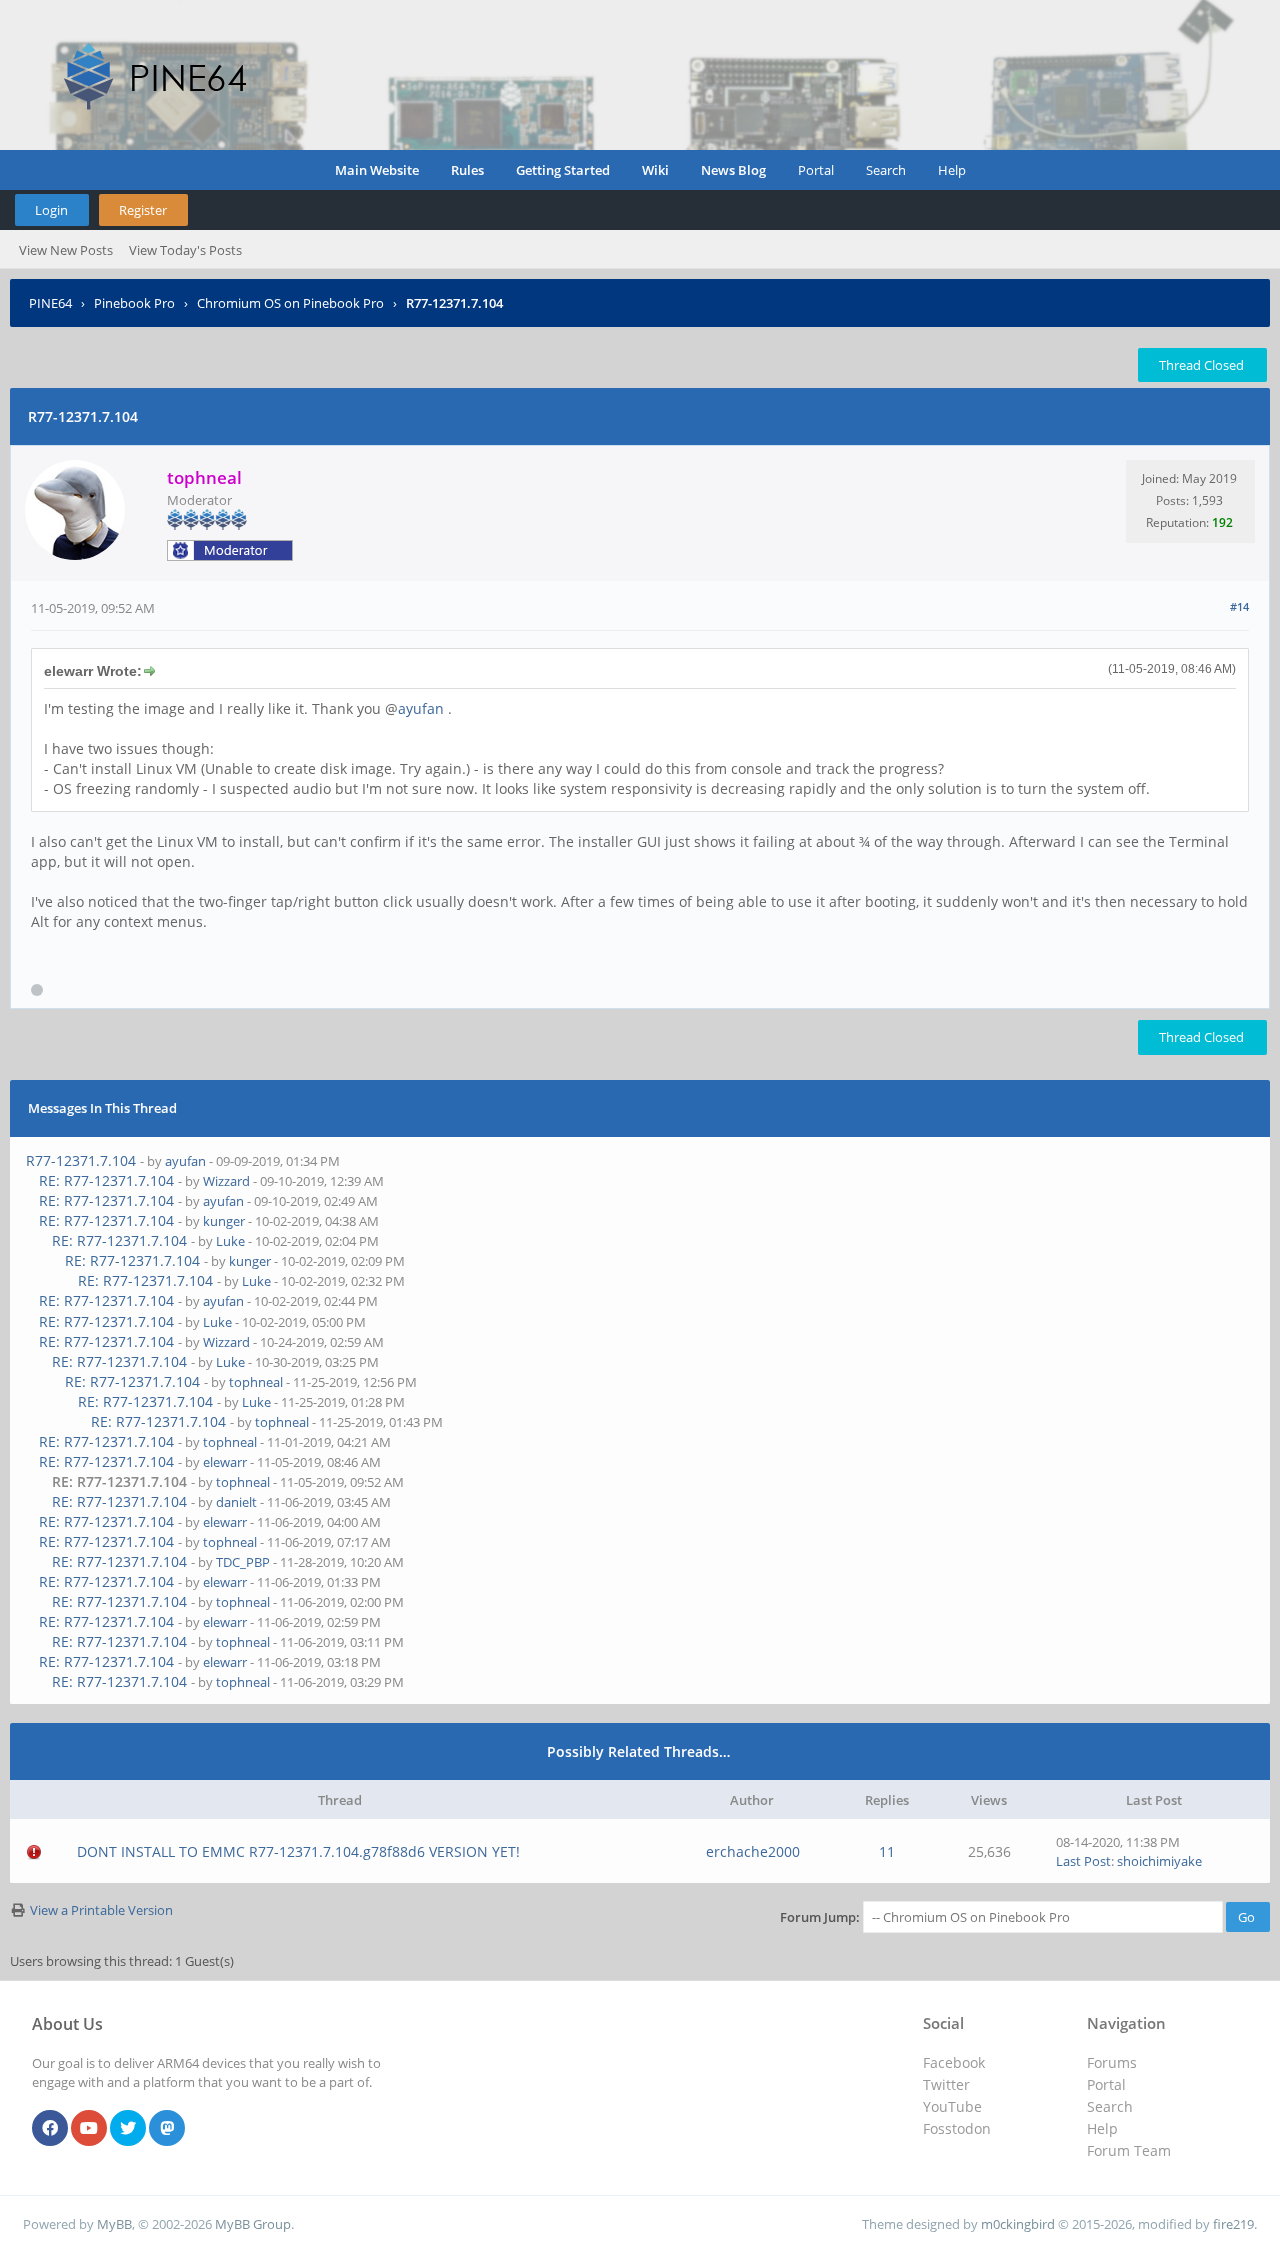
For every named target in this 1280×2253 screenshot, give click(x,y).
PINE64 (50, 303)
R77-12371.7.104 (81, 1160)
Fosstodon (957, 2128)
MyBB (114, 2224)
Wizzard (226, 1181)
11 (887, 1851)
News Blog (733, 170)
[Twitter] (128, 2129)
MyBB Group (253, 2224)
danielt (236, 1502)
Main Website (377, 170)
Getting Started (563, 170)
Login (51, 210)
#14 (1239, 606)
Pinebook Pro (134, 303)
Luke (230, 1241)
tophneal (256, 1382)
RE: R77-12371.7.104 (106, 1180)
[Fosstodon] (167, 2129)
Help (952, 170)
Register (143, 210)
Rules (467, 170)
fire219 (1233, 2224)
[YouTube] (89, 2129)
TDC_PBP (243, 1562)
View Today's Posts (185, 250)
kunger (224, 1221)
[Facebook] (50, 2129)
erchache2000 (753, 1851)
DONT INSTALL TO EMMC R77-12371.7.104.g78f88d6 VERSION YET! (298, 1851)
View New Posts (66, 250)
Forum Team (1129, 2150)
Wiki (655, 170)
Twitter (946, 2084)
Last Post (1083, 1861)
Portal (816, 170)
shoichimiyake (1159, 1861)
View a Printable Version (101, 1910)
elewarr (225, 1462)
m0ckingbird (1018, 2224)
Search (886, 170)
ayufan (421, 708)
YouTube (952, 2106)
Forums (1112, 2062)
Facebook (954, 2062)
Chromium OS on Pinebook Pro (290, 303)
